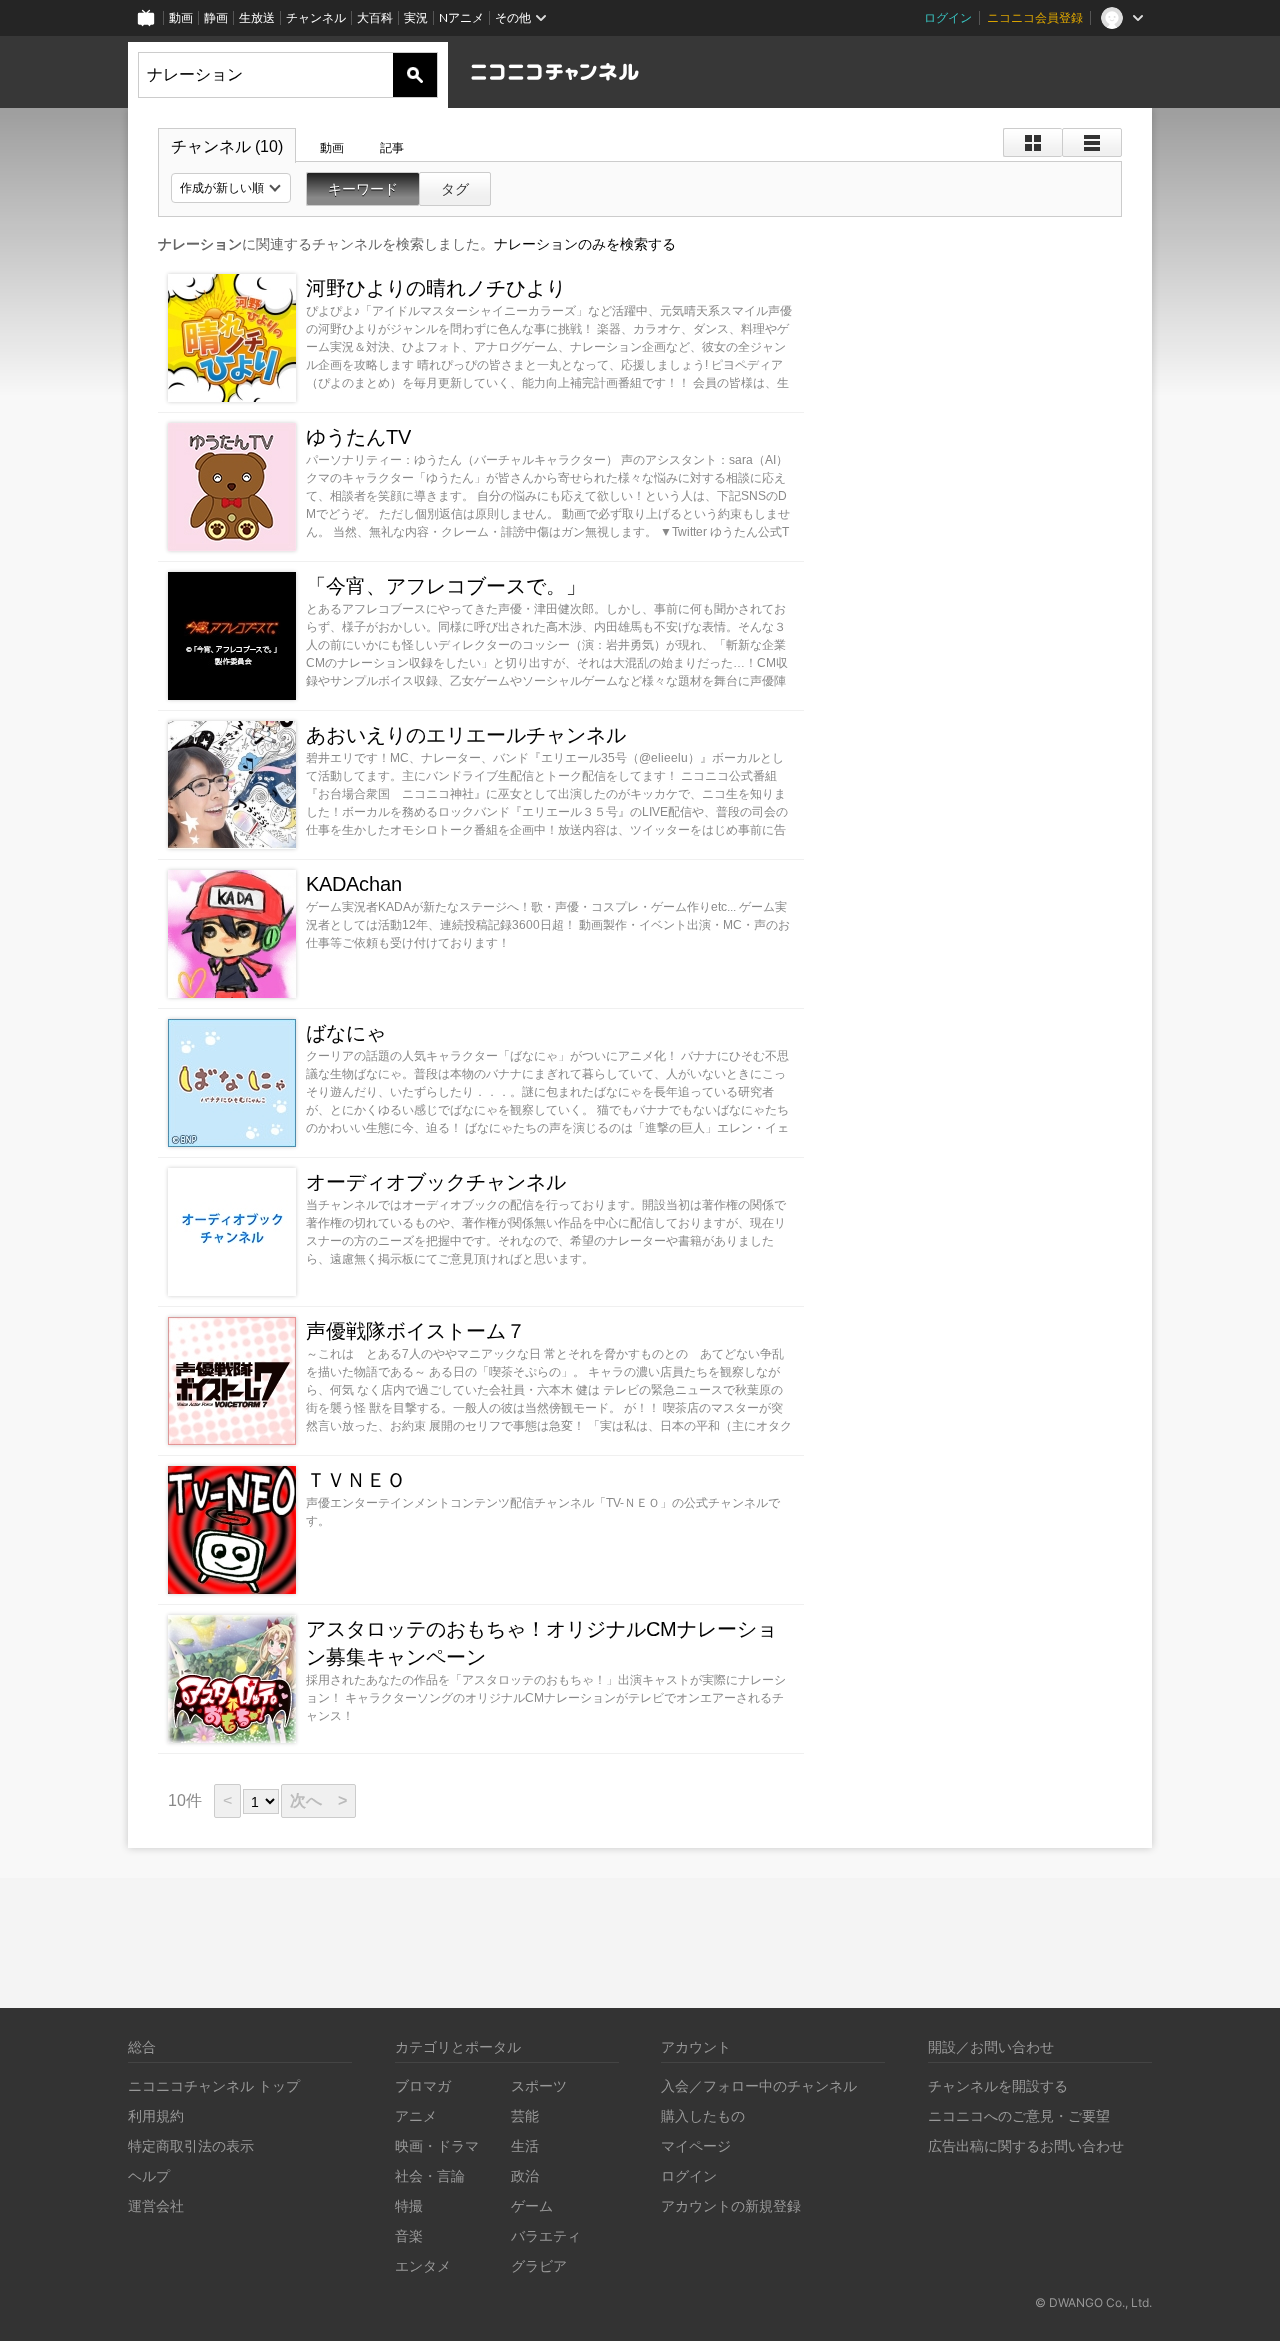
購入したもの (703, 2115)
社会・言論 (430, 2175)
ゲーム (532, 2205)
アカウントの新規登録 (731, 2205)
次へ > (318, 1800)
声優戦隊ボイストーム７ (416, 1331)
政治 (525, 2175)
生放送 (257, 17)
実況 (416, 17)
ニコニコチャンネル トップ (214, 2085)
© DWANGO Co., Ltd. (1093, 2302)
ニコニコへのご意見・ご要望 (1019, 2115)
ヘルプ (149, 2175)
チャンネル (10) (227, 146)
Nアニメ (461, 17)
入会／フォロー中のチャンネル (759, 2085)
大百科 (375, 17)
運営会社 (156, 2205)
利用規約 (156, 2115)
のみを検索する (585, 244)
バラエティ (546, 2235)
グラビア (539, 2265)
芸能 (525, 2115)
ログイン (948, 17)
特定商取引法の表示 (191, 2145)
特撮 (409, 2205)
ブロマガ (423, 2085)
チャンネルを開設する (998, 2085)
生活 (525, 2145)
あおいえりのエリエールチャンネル (466, 735)
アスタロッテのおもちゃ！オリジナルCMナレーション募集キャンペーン (541, 1643)
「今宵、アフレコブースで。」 (446, 586)
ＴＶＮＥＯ (356, 1480)
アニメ (416, 2115)
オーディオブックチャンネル (436, 1182)
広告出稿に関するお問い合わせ (1026, 2145)
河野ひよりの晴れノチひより (436, 288)
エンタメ (423, 2265)
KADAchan (354, 884)
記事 (392, 148)
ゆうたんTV (358, 437)
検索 (415, 75)
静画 (216, 17)
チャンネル (316, 17)
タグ (455, 189)
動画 (181, 17)
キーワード (363, 189)
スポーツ (539, 2085)
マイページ (696, 2145)
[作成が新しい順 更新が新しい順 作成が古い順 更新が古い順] (231, 188)
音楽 (409, 2235)
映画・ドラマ (437, 2145)
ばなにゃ (346, 1033)
